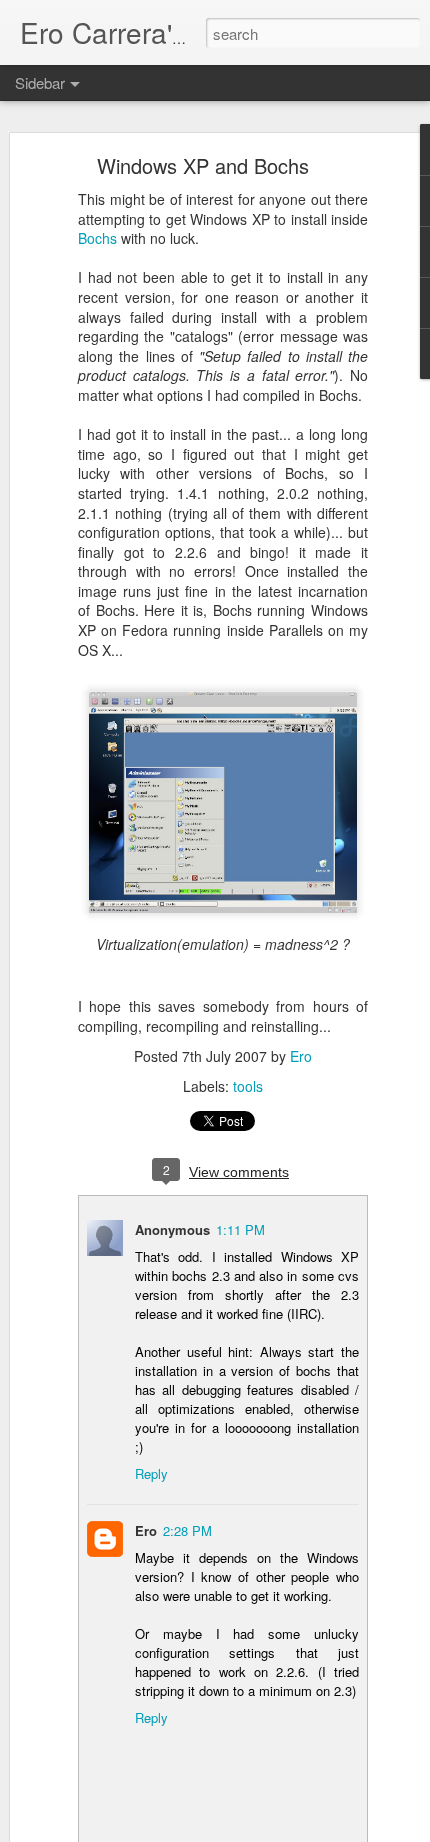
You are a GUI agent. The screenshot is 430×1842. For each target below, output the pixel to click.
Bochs (97, 238)
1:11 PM (240, 1229)
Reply (151, 1473)
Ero (301, 1056)
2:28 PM (187, 1530)
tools (248, 1086)
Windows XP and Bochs (203, 165)
